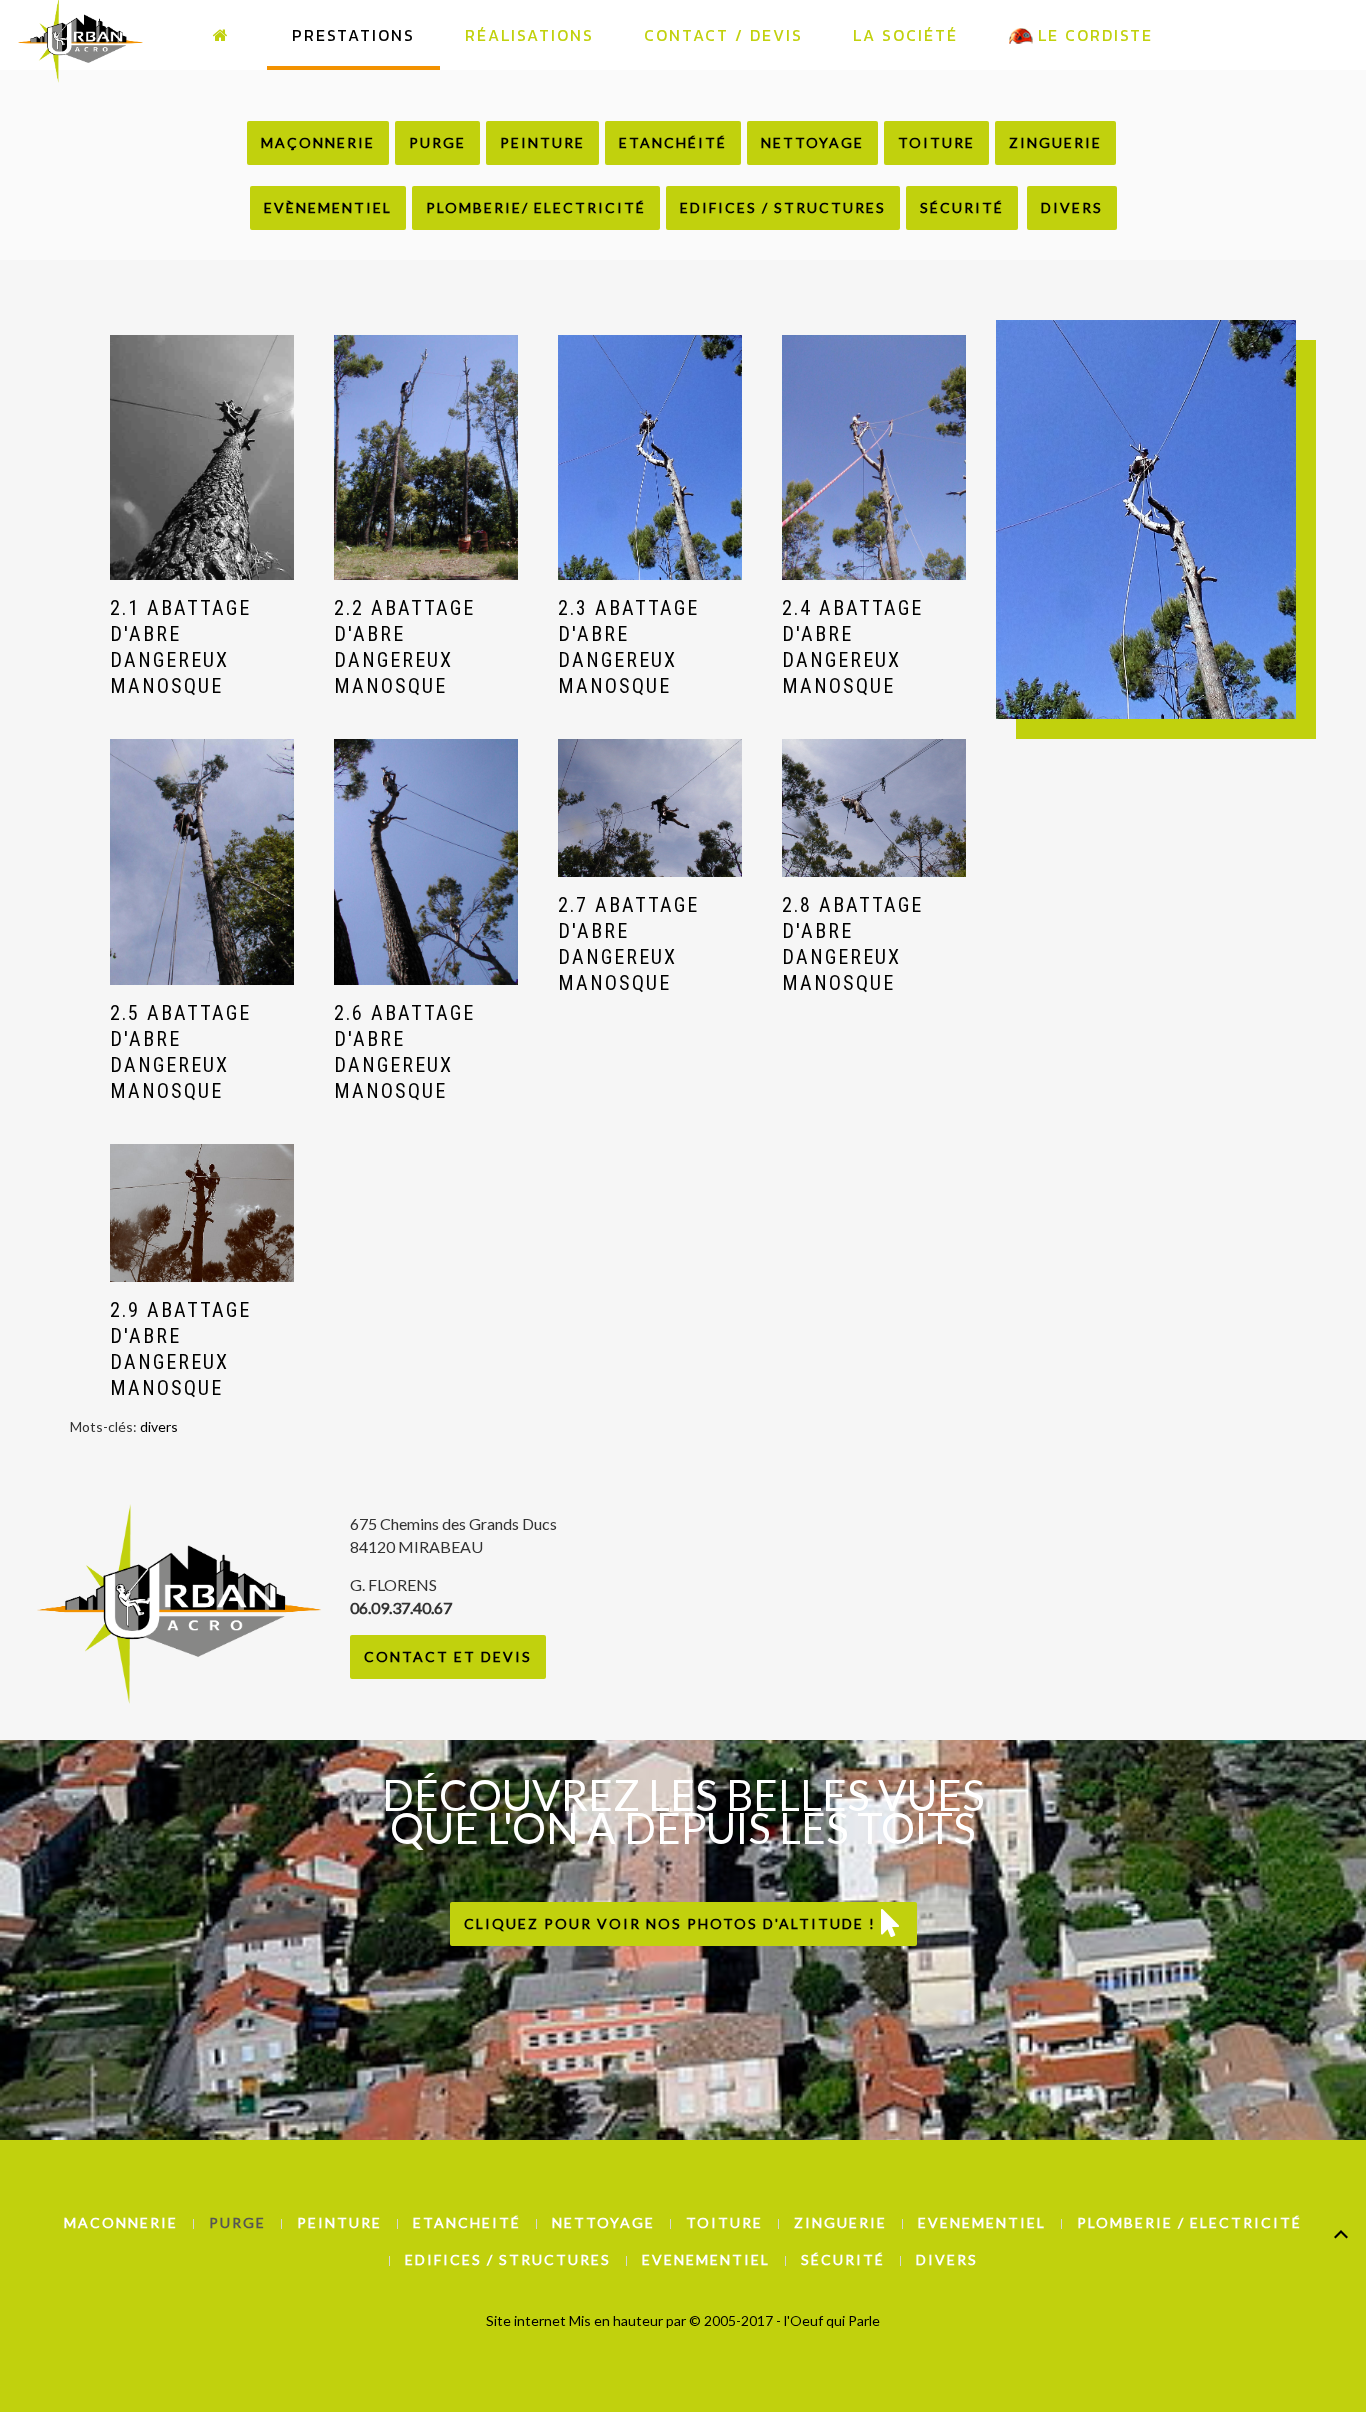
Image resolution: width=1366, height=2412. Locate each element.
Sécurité (962, 207)
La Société (905, 35)
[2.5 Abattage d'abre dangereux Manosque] (202, 861)
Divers (1072, 207)
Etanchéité (673, 142)
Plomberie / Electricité (1189, 2222)
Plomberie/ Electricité (536, 207)
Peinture (542, 142)
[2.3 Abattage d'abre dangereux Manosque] (650, 457)
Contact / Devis (723, 35)
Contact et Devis (448, 1656)
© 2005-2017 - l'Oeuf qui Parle (784, 2320)
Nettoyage (812, 142)
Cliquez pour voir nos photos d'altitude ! (672, 1923)
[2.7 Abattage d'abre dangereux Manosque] (650, 808)
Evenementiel (982, 2222)
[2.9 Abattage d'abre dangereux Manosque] (202, 1213)
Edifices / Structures (783, 207)
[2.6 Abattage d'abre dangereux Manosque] (426, 861)
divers (159, 1426)
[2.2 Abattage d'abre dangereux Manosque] (426, 457)
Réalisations (529, 35)
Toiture (936, 142)
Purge (437, 142)
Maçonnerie (318, 142)
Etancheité (467, 2222)
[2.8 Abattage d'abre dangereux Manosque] (874, 808)
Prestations (353, 35)
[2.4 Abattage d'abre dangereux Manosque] (874, 457)
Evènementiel (328, 207)
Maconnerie (121, 2222)
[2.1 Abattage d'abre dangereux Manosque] (202, 457)
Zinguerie (1055, 142)
